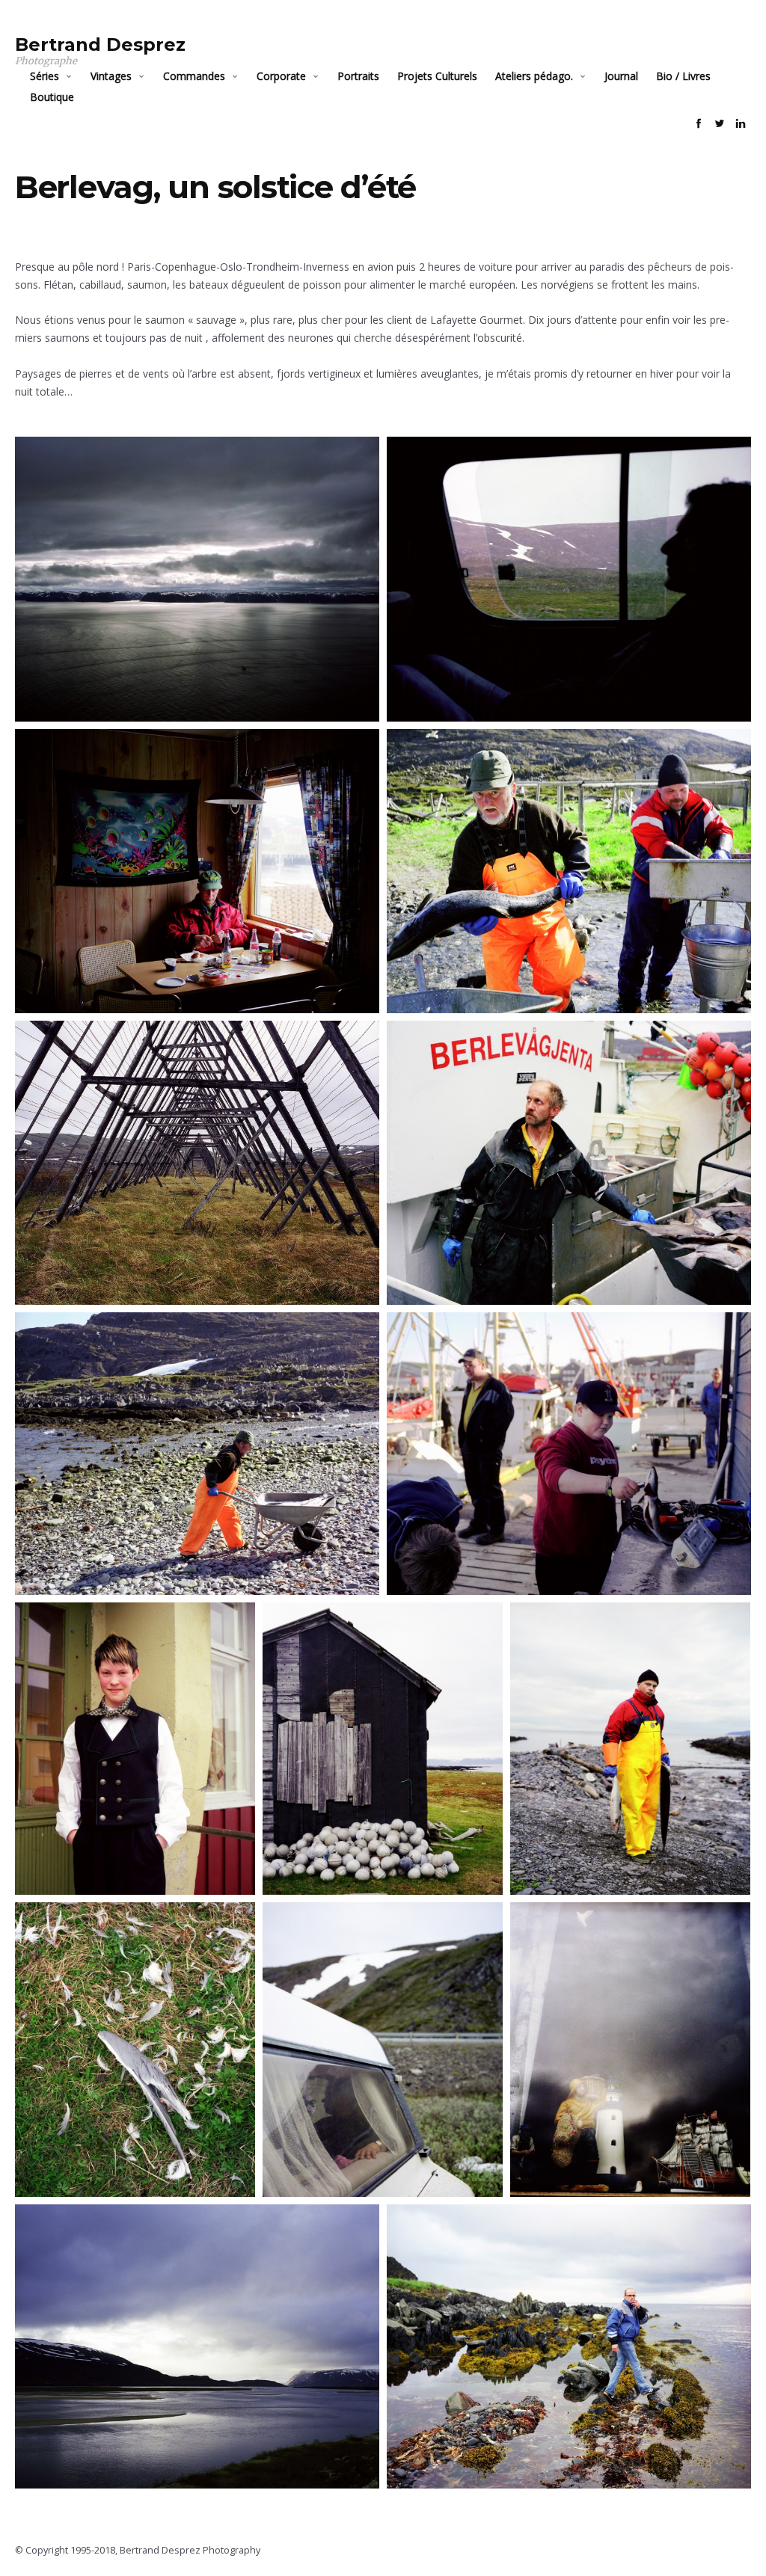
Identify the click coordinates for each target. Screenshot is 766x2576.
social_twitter (720, 123)
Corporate (281, 76)
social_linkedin (741, 123)
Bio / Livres (683, 76)
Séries (45, 76)
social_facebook (699, 123)
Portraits (358, 76)
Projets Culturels (437, 76)
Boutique (52, 97)
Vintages (111, 76)
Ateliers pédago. (534, 76)
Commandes (194, 76)
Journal (621, 76)
